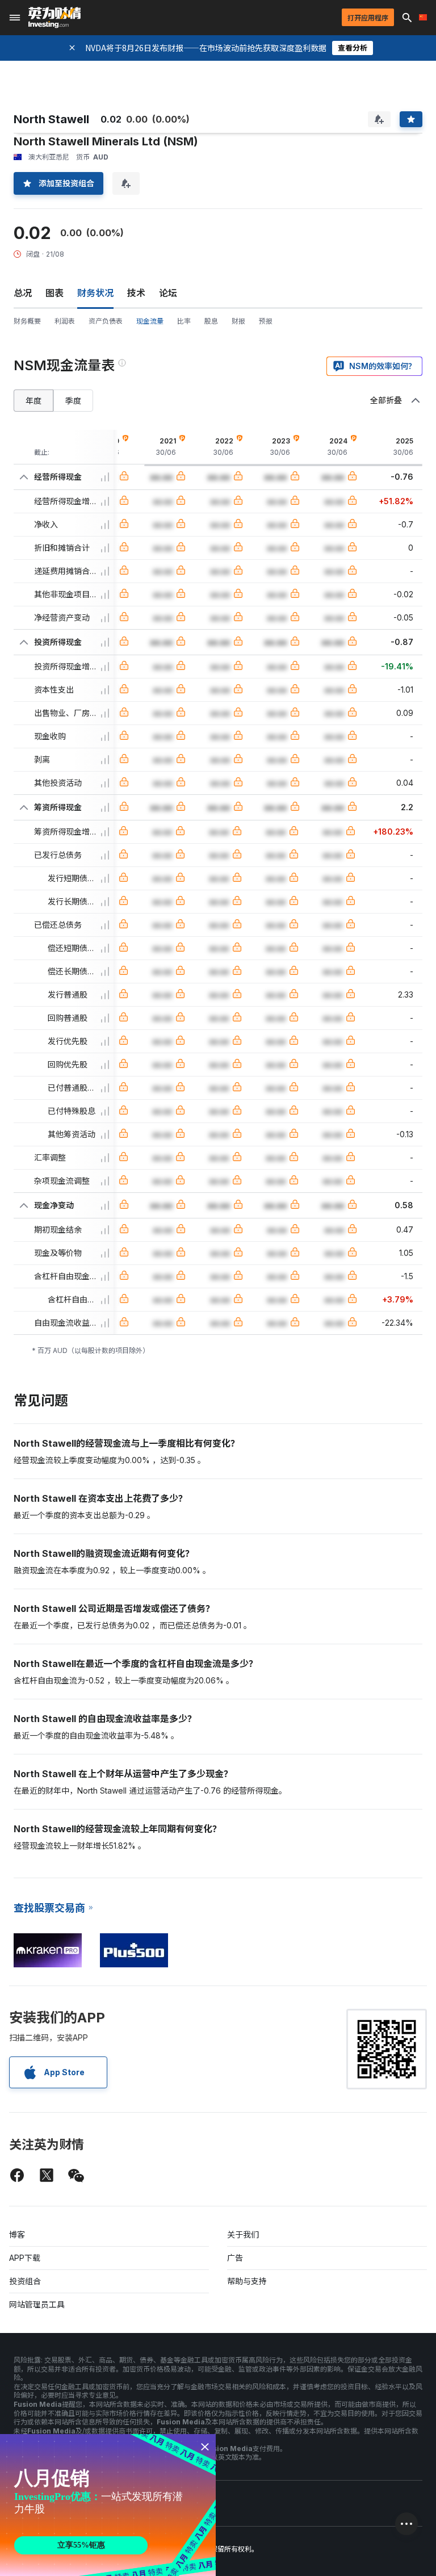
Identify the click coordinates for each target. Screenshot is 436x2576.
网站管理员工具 (37, 2304)
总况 (23, 293)
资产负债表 (106, 321)
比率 (184, 321)
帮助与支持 (247, 2281)
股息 (211, 321)
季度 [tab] (73, 401)
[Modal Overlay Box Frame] (108, 2505)
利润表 (65, 321)
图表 (54, 293)
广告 (235, 2258)
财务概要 (27, 321)
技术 (136, 293)
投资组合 (25, 2281)
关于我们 (243, 2234)
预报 (266, 321)
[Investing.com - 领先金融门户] (54, 18)
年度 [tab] (33, 401)
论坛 (168, 293)
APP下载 (25, 2258)
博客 (17, 2234)
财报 (238, 321)
